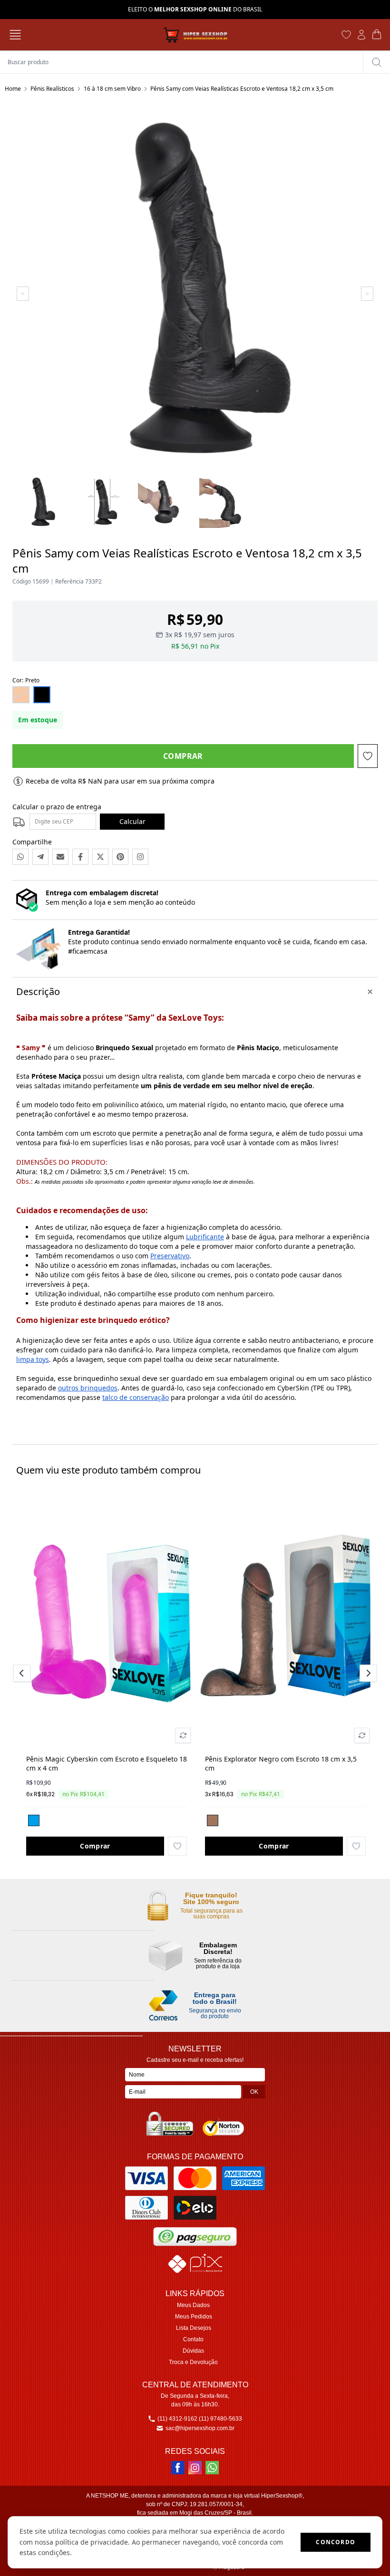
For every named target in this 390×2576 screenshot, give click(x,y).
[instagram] (195, 2468)
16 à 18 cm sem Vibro (112, 89)
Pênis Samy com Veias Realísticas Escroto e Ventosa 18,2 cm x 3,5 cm (242, 89)
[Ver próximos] (367, 1673)
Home (13, 89)
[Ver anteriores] (23, 1673)
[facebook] (178, 2468)
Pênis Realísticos (52, 89)
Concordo (336, 2542)
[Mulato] (213, 1820)
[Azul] (34, 1820)
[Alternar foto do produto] (183, 1735)
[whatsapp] (212, 2468)
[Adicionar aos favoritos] (177, 1846)
